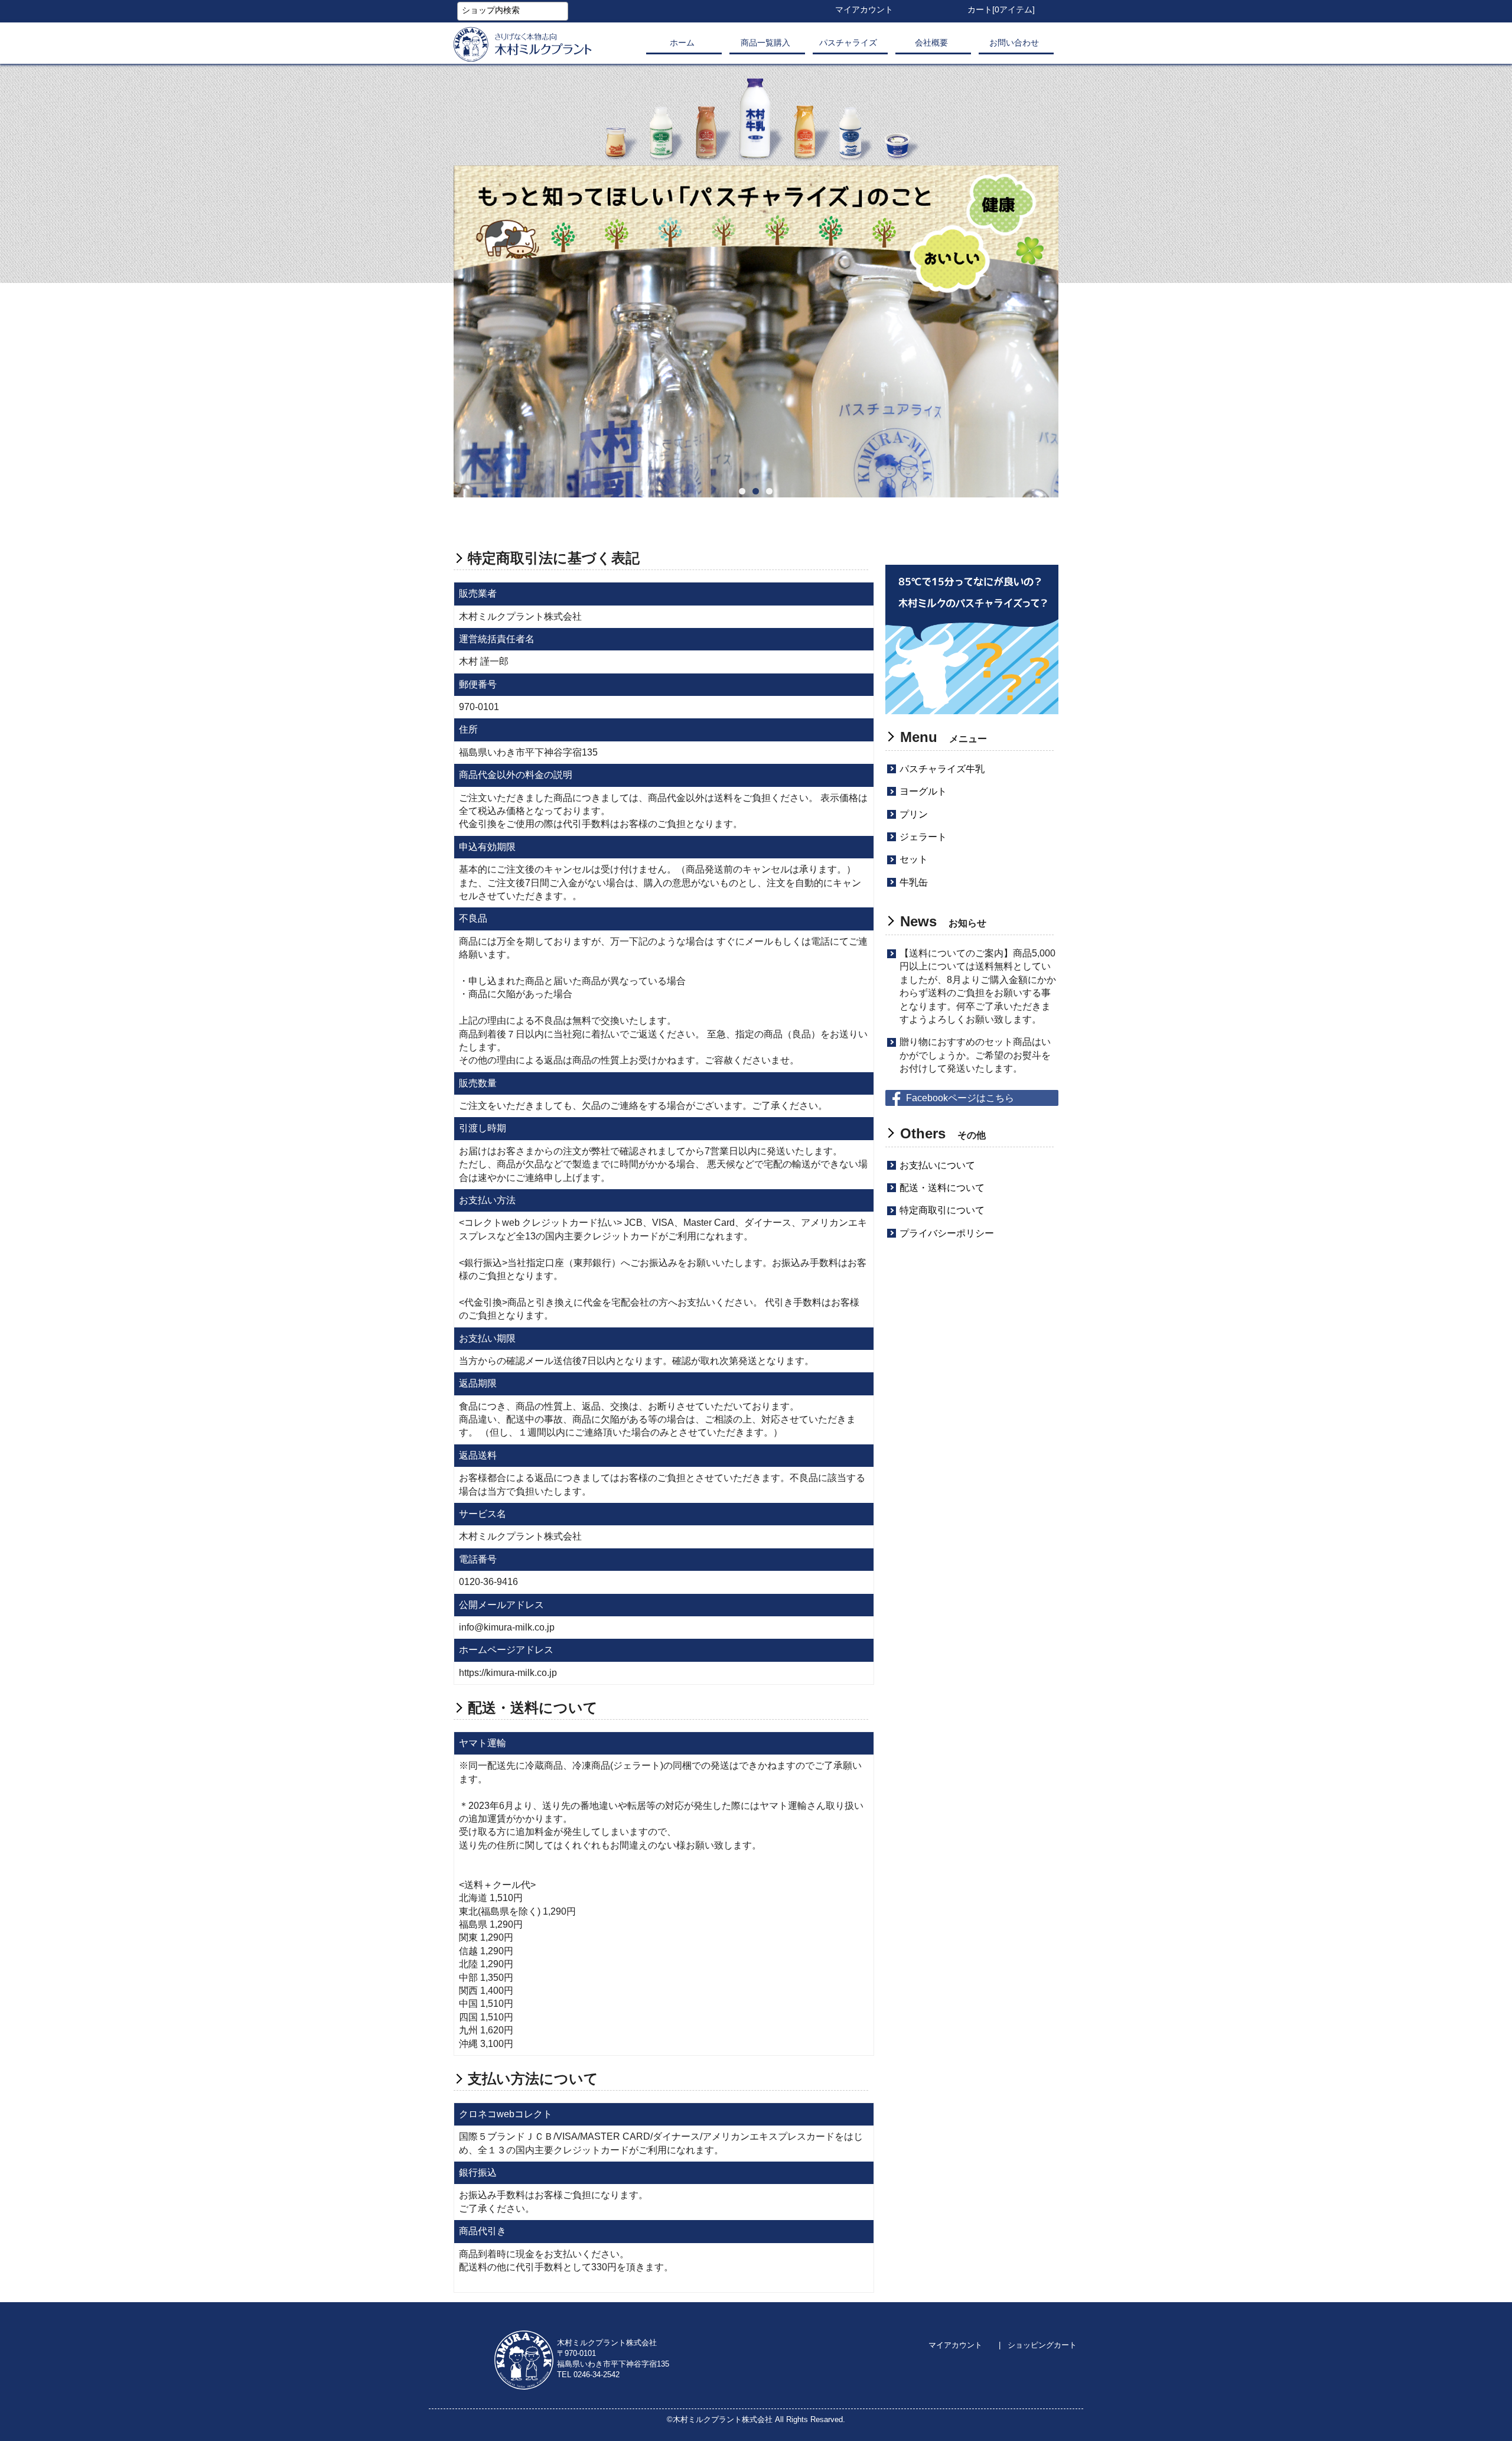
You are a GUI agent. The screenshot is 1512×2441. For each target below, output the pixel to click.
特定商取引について (942, 1210)
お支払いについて (937, 1165)
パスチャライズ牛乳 (942, 769)
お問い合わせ (1014, 43)
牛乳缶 (914, 882)
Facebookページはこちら (960, 1098)
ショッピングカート (1042, 2345)
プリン (914, 814)
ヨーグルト (923, 791)
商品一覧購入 (765, 43)
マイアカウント (955, 2345)
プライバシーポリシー (947, 1233)
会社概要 (931, 43)
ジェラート (923, 837)
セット (914, 859)
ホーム (682, 43)
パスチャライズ (848, 43)
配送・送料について (942, 1188)
